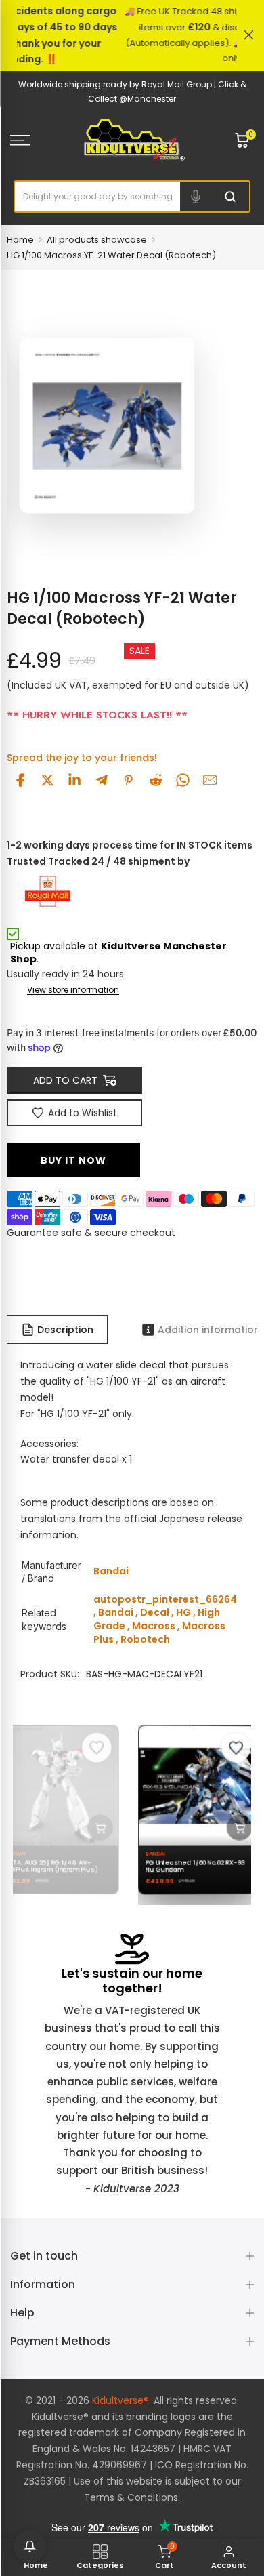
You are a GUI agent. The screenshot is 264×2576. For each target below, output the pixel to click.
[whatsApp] (183, 780)
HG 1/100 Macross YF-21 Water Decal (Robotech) (111, 255)
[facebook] (20, 780)
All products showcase (97, 240)
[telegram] (102, 780)
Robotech (145, 1639)
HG (183, 1612)
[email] (210, 780)
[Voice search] (196, 197)
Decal (155, 1612)
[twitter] (47, 780)
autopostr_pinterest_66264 (165, 1599)
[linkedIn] (74, 780)
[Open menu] (37, 140)
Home (20, 240)
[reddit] (156, 780)
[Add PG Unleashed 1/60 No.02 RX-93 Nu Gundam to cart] (232, 1828)
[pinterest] (129, 780)
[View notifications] (30, 2546)
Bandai (116, 1612)
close (249, 35)
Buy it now (73, 1160)
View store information (73, 990)
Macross (154, 1626)
